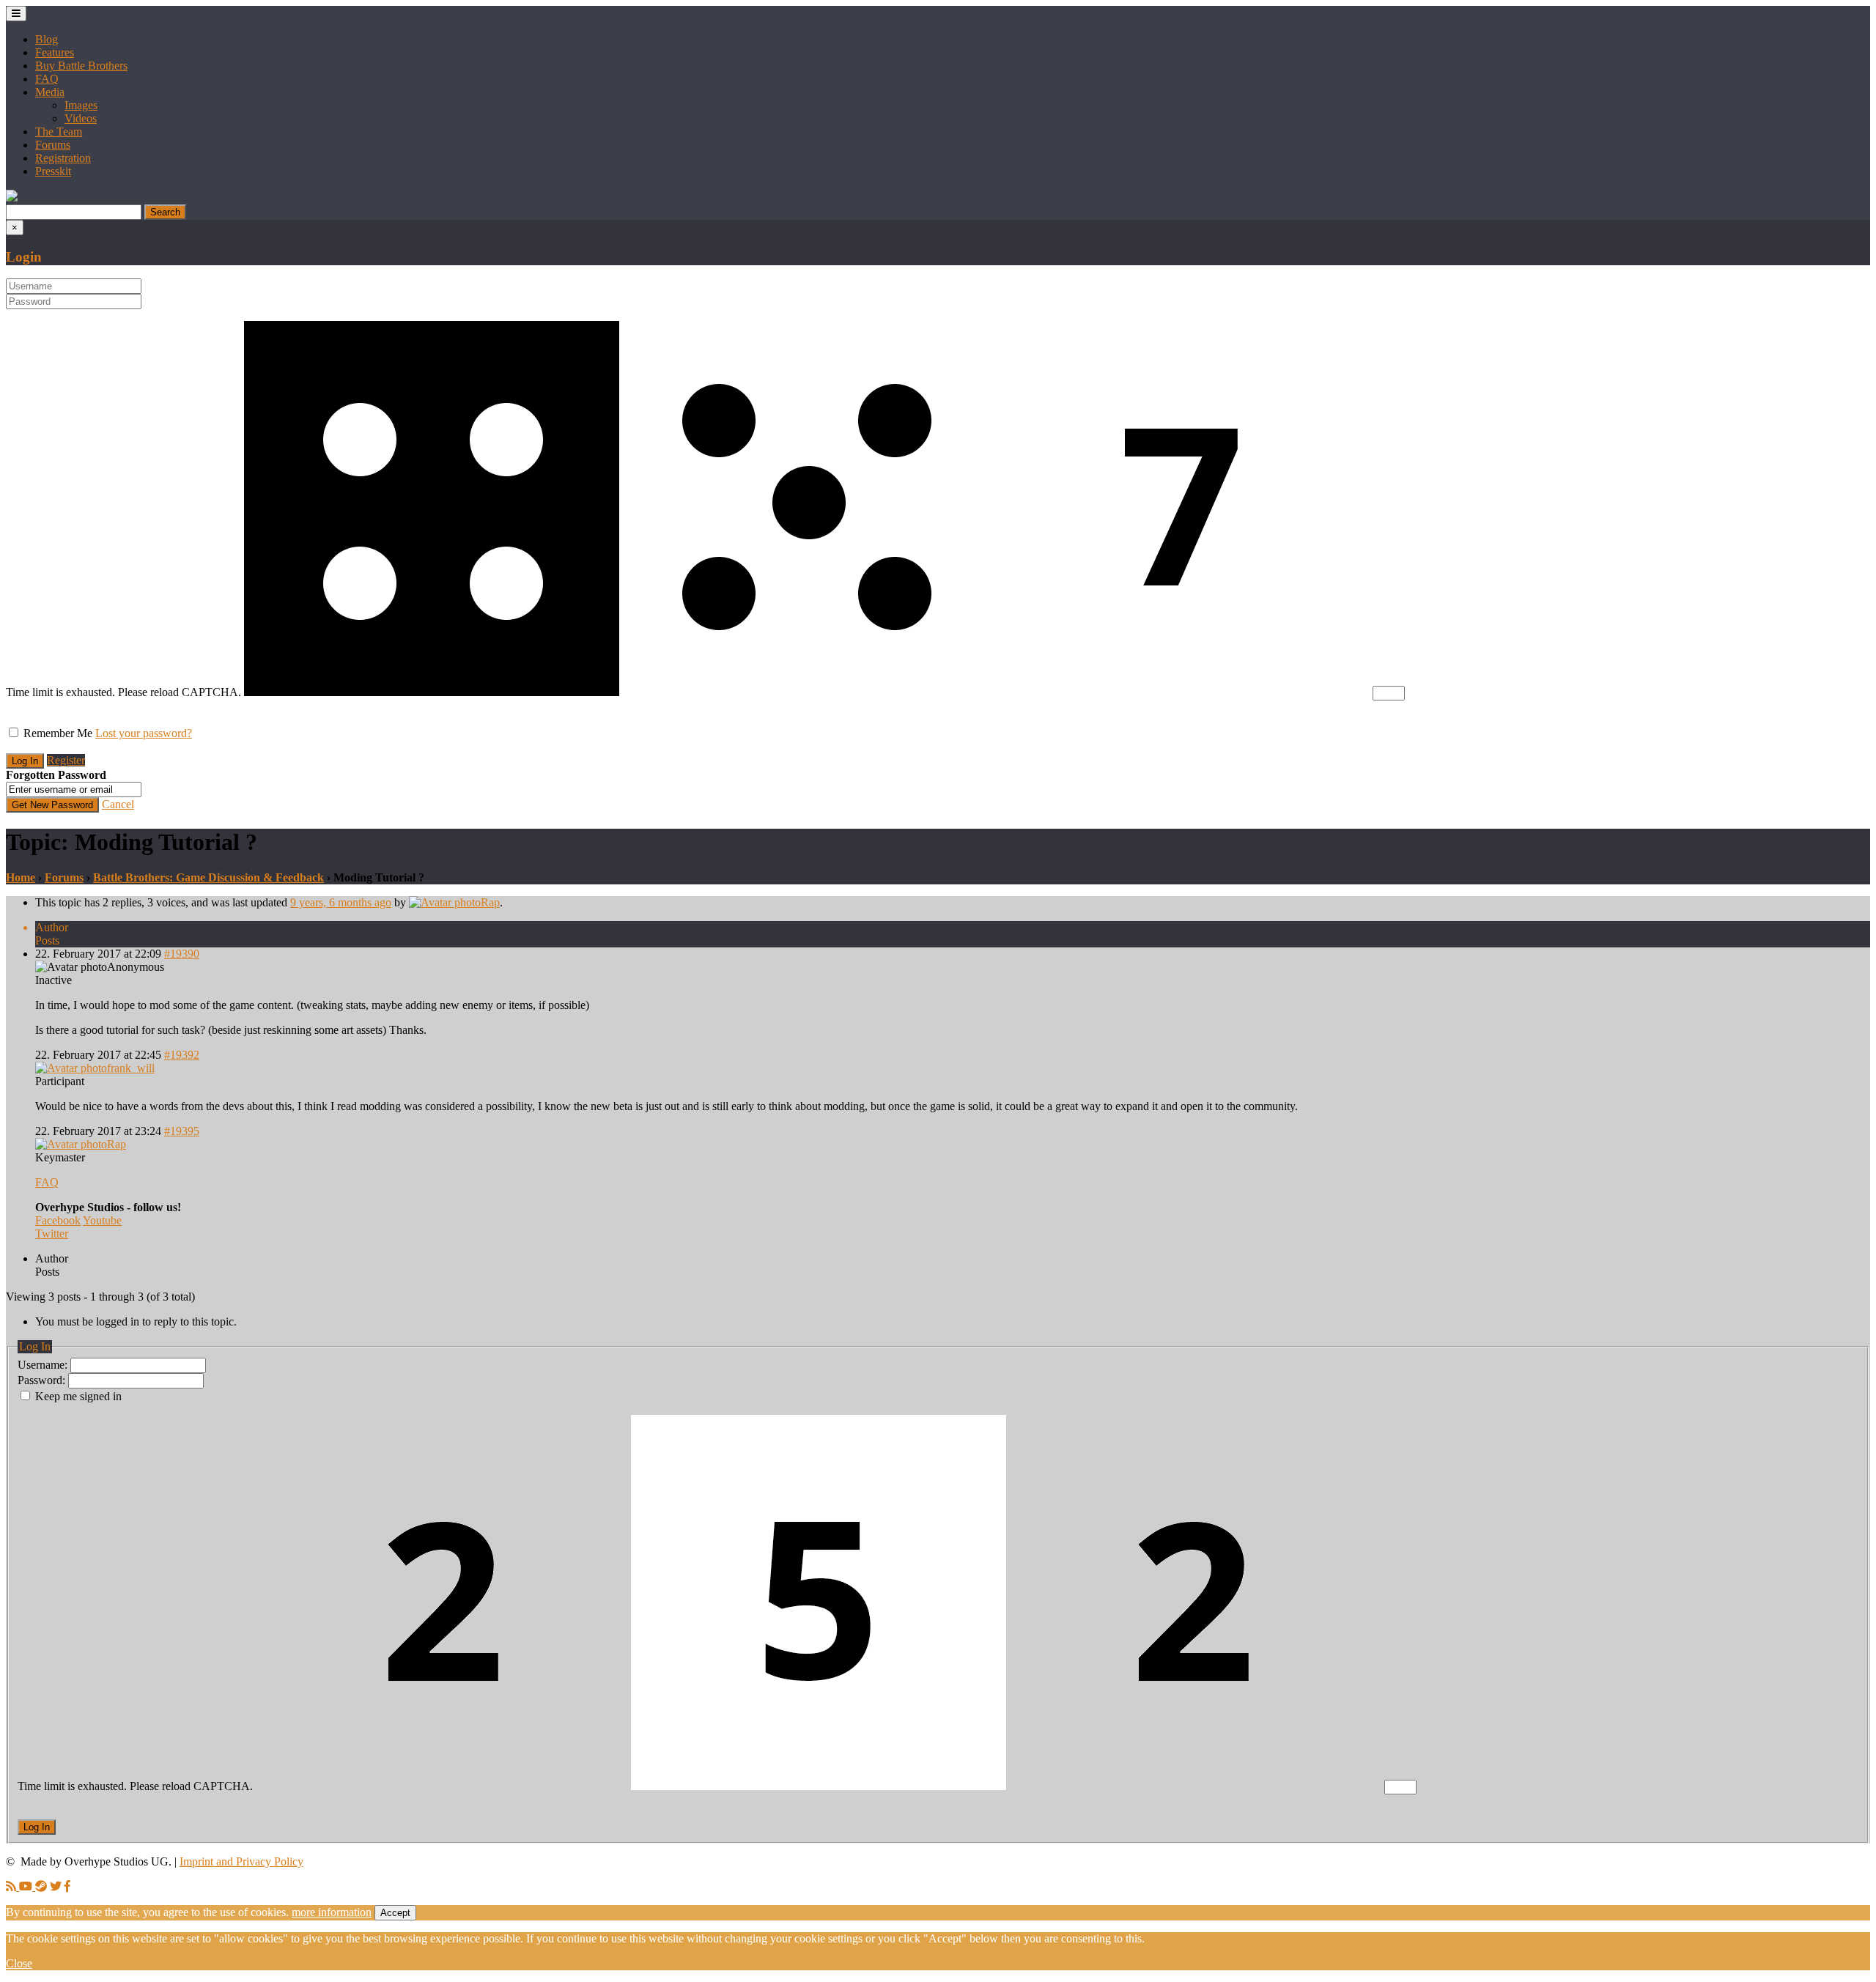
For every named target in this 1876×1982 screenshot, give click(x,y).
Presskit (53, 171)
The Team (59, 132)
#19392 (182, 1055)
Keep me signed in (78, 1396)
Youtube (102, 1220)
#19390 (182, 954)
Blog (47, 39)
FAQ (47, 79)
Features (55, 52)
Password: (43, 1380)
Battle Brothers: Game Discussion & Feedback (208, 877)
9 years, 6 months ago (341, 902)
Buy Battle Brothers (81, 66)
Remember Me (58, 733)
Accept (395, 1913)
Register (66, 760)
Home (21, 877)
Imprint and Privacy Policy (241, 1861)
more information (332, 1912)
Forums (53, 145)
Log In (37, 1827)
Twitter (52, 1234)
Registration (63, 158)
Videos (81, 118)
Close (19, 1963)
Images (81, 105)
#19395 (182, 1131)
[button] (12, 197)
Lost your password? (144, 733)
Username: (44, 1365)
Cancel (118, 804)
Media (50, 92)
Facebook (58, 1220)
